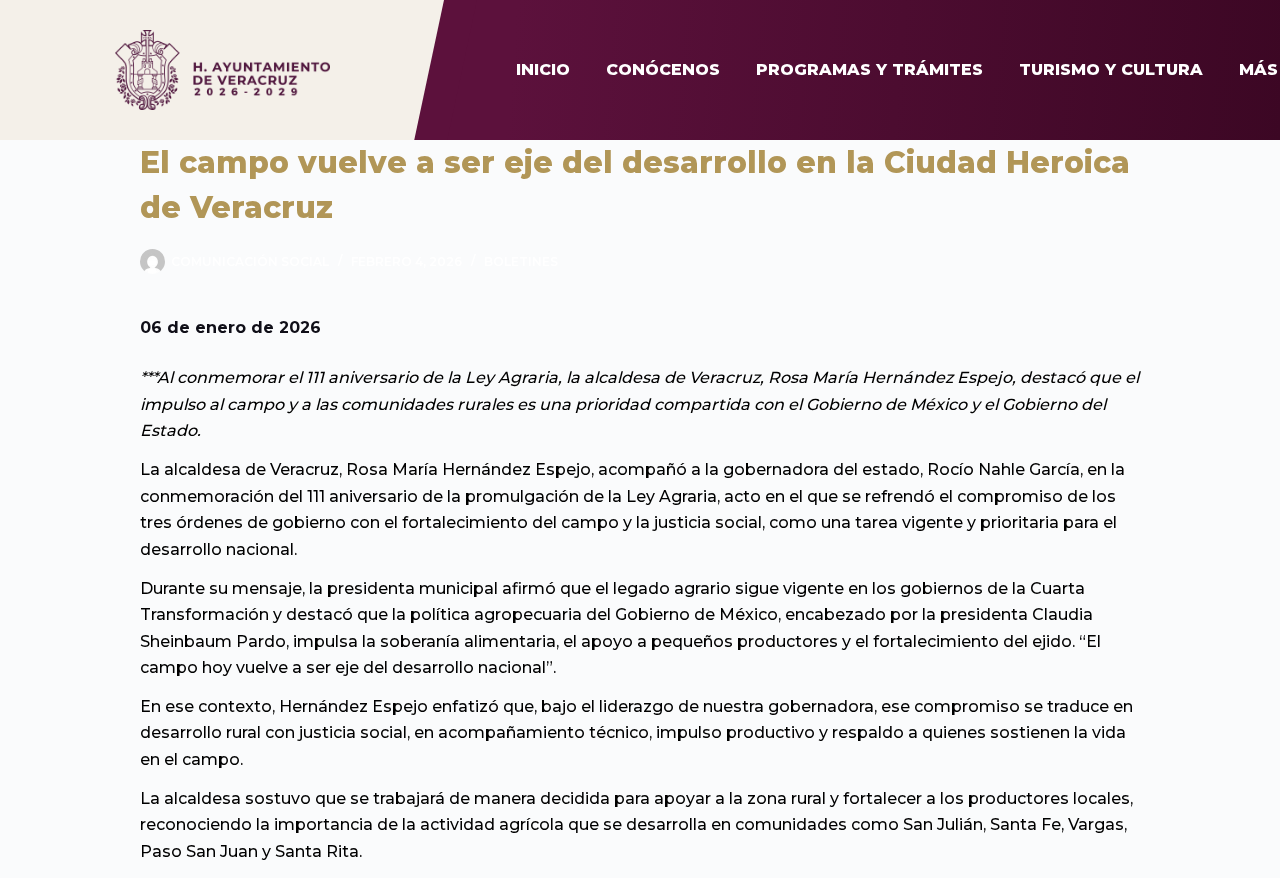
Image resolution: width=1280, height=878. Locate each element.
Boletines (521, 261)
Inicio (543, 69)
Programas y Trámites (869, 69)
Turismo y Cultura (1111, 69)
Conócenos (663, 69)
